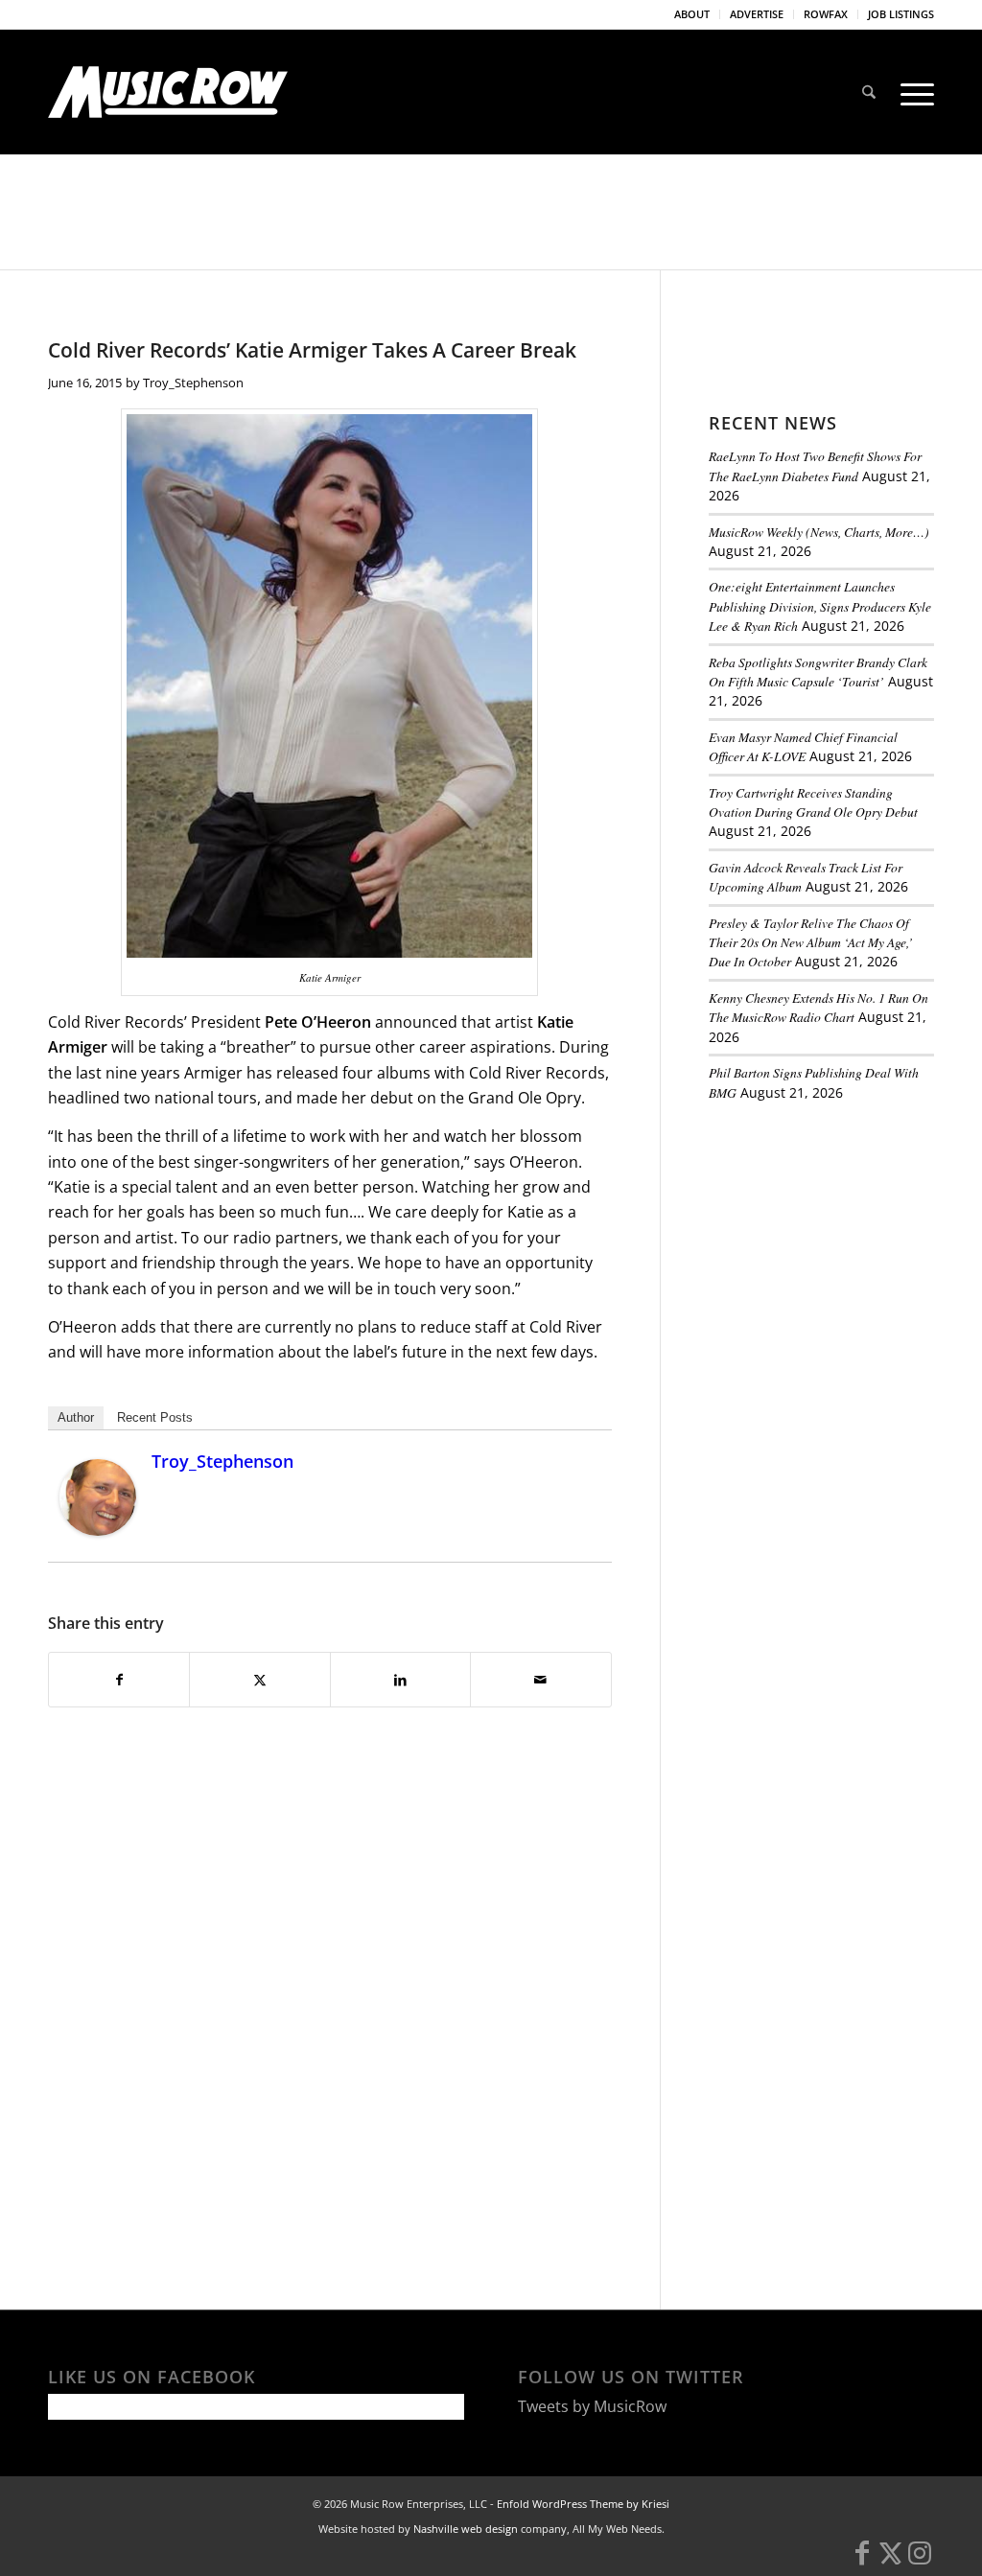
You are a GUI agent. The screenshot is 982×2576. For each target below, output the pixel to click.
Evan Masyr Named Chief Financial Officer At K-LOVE (803, 746)
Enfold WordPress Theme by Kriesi (583, 2504)
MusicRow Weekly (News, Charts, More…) (819, 532)
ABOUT (692, 14)
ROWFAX (826, 14)
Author (76, 1417)
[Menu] (911, 92)
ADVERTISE (757, 14)
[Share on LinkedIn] (400, 1680)
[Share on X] (259, 1680)
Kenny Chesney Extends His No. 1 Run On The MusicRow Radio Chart (818, 1007)
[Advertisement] (845, 1248)
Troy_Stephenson (193, 383)
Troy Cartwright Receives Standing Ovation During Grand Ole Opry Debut (813, 802)
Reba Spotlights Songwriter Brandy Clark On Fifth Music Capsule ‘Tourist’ (818, 672)
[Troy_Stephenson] (98, 1530)
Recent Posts (155, 1417)
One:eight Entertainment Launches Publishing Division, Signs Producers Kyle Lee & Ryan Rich (820, 606)
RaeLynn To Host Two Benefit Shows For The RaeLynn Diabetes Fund (815, 465)
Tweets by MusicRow (592, 2406)
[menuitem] (692, 14)
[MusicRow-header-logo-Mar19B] (168, 92)
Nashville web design (466, 2529)
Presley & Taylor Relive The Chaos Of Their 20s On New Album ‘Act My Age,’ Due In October (811, 942)
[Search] (869, 92)
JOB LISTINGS (901, 14)
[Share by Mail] (540, 1680)
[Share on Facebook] (119, 1680)
